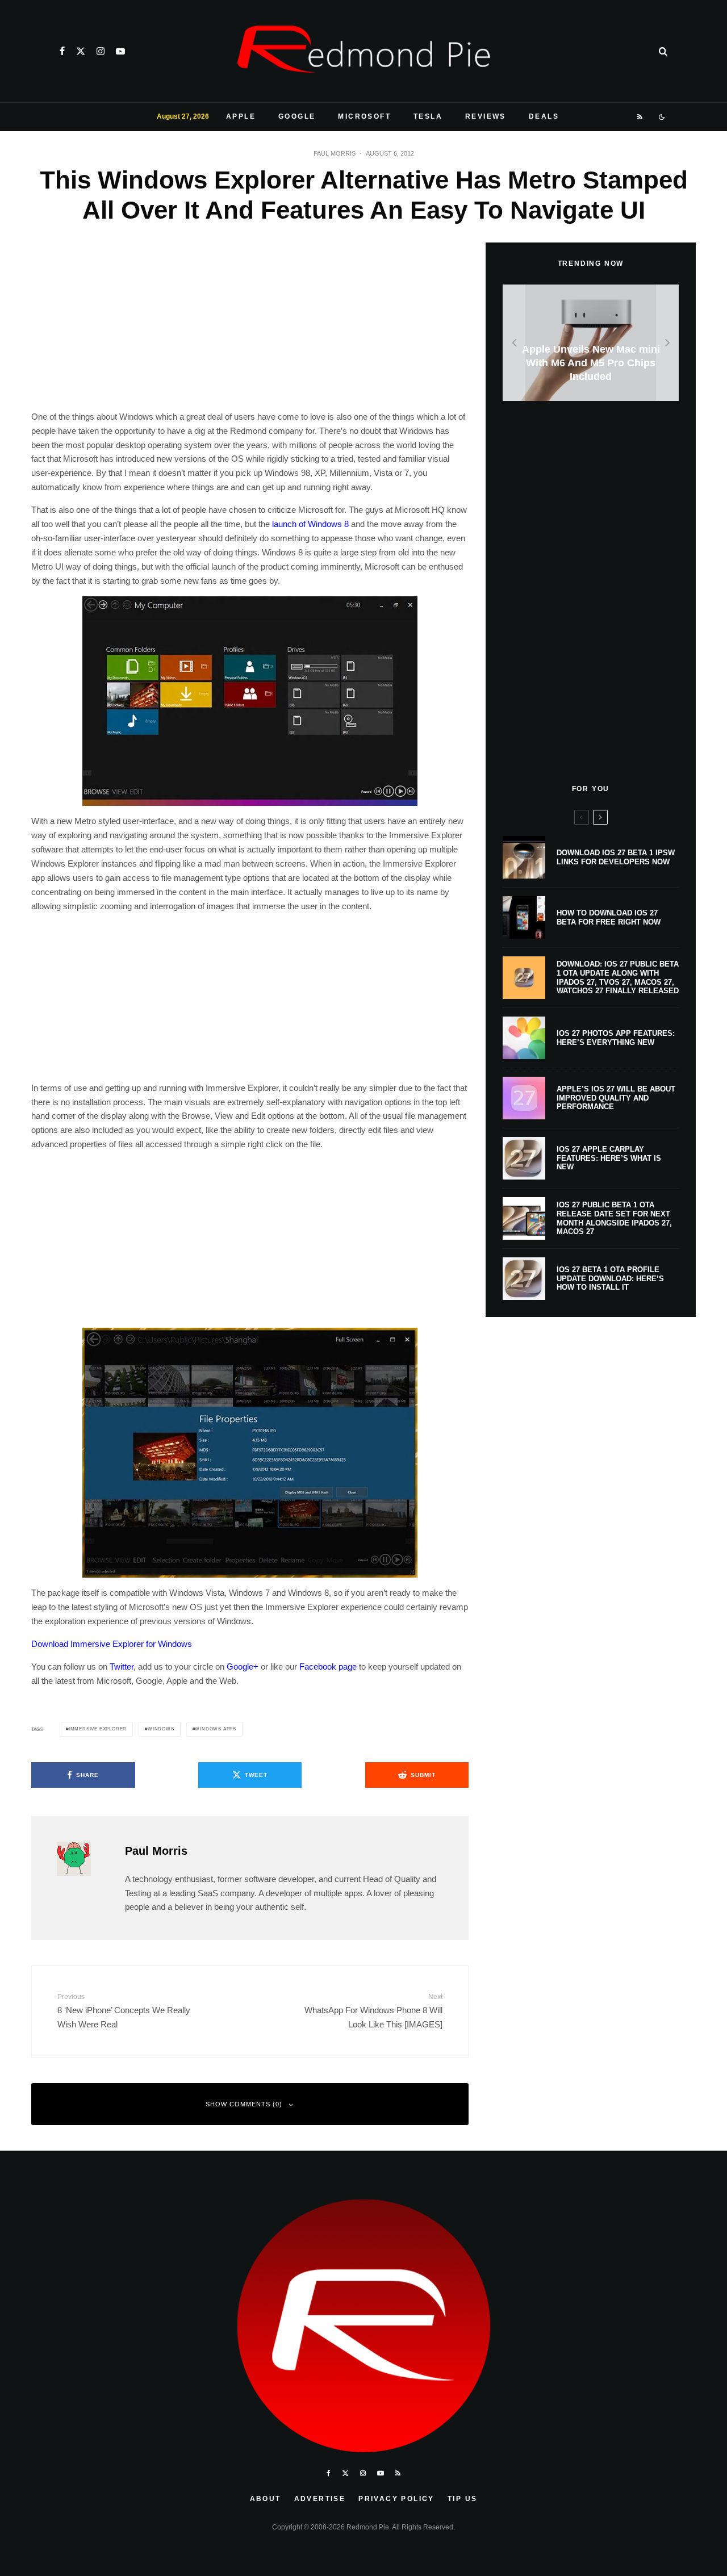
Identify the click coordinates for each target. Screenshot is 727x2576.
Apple (241, 116)
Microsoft (364, 116)
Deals (544, 116)
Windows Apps (216, 1729)
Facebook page (328, 1667)
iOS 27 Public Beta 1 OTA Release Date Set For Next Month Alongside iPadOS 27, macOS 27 (614, 1218)
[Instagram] (101, 51)
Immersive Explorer (98, 1729)
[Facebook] (62, 51)
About (266, 2499)
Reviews (486, 116)
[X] (81, 51)
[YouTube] (120, 51)
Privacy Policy (396, 2499)
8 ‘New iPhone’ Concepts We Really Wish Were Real (124, 2011)
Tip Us (462, 2499)
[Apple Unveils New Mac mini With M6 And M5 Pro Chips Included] (591, 343)
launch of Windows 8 (310, 524)
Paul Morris (335, 153)
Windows (161, 1729)
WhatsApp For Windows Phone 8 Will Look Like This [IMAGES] (373, 2011)
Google (297, 116)
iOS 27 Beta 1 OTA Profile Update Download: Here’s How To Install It (610, 1278)
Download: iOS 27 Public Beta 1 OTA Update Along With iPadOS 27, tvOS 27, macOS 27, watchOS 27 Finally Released (618, 977)
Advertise (320, 2499)
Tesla (428, 116)
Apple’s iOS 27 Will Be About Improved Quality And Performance (616, 1098)
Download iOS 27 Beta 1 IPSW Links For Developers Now (616, 857)
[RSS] (640, 117)
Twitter (122, 1667)
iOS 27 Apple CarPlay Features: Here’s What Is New (609, 1158)
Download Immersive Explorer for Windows (112, 1644)
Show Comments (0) (244, 2104)
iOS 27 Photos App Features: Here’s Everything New (616, 1038)
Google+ (243, 1667)
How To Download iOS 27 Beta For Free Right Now (609, 917)
